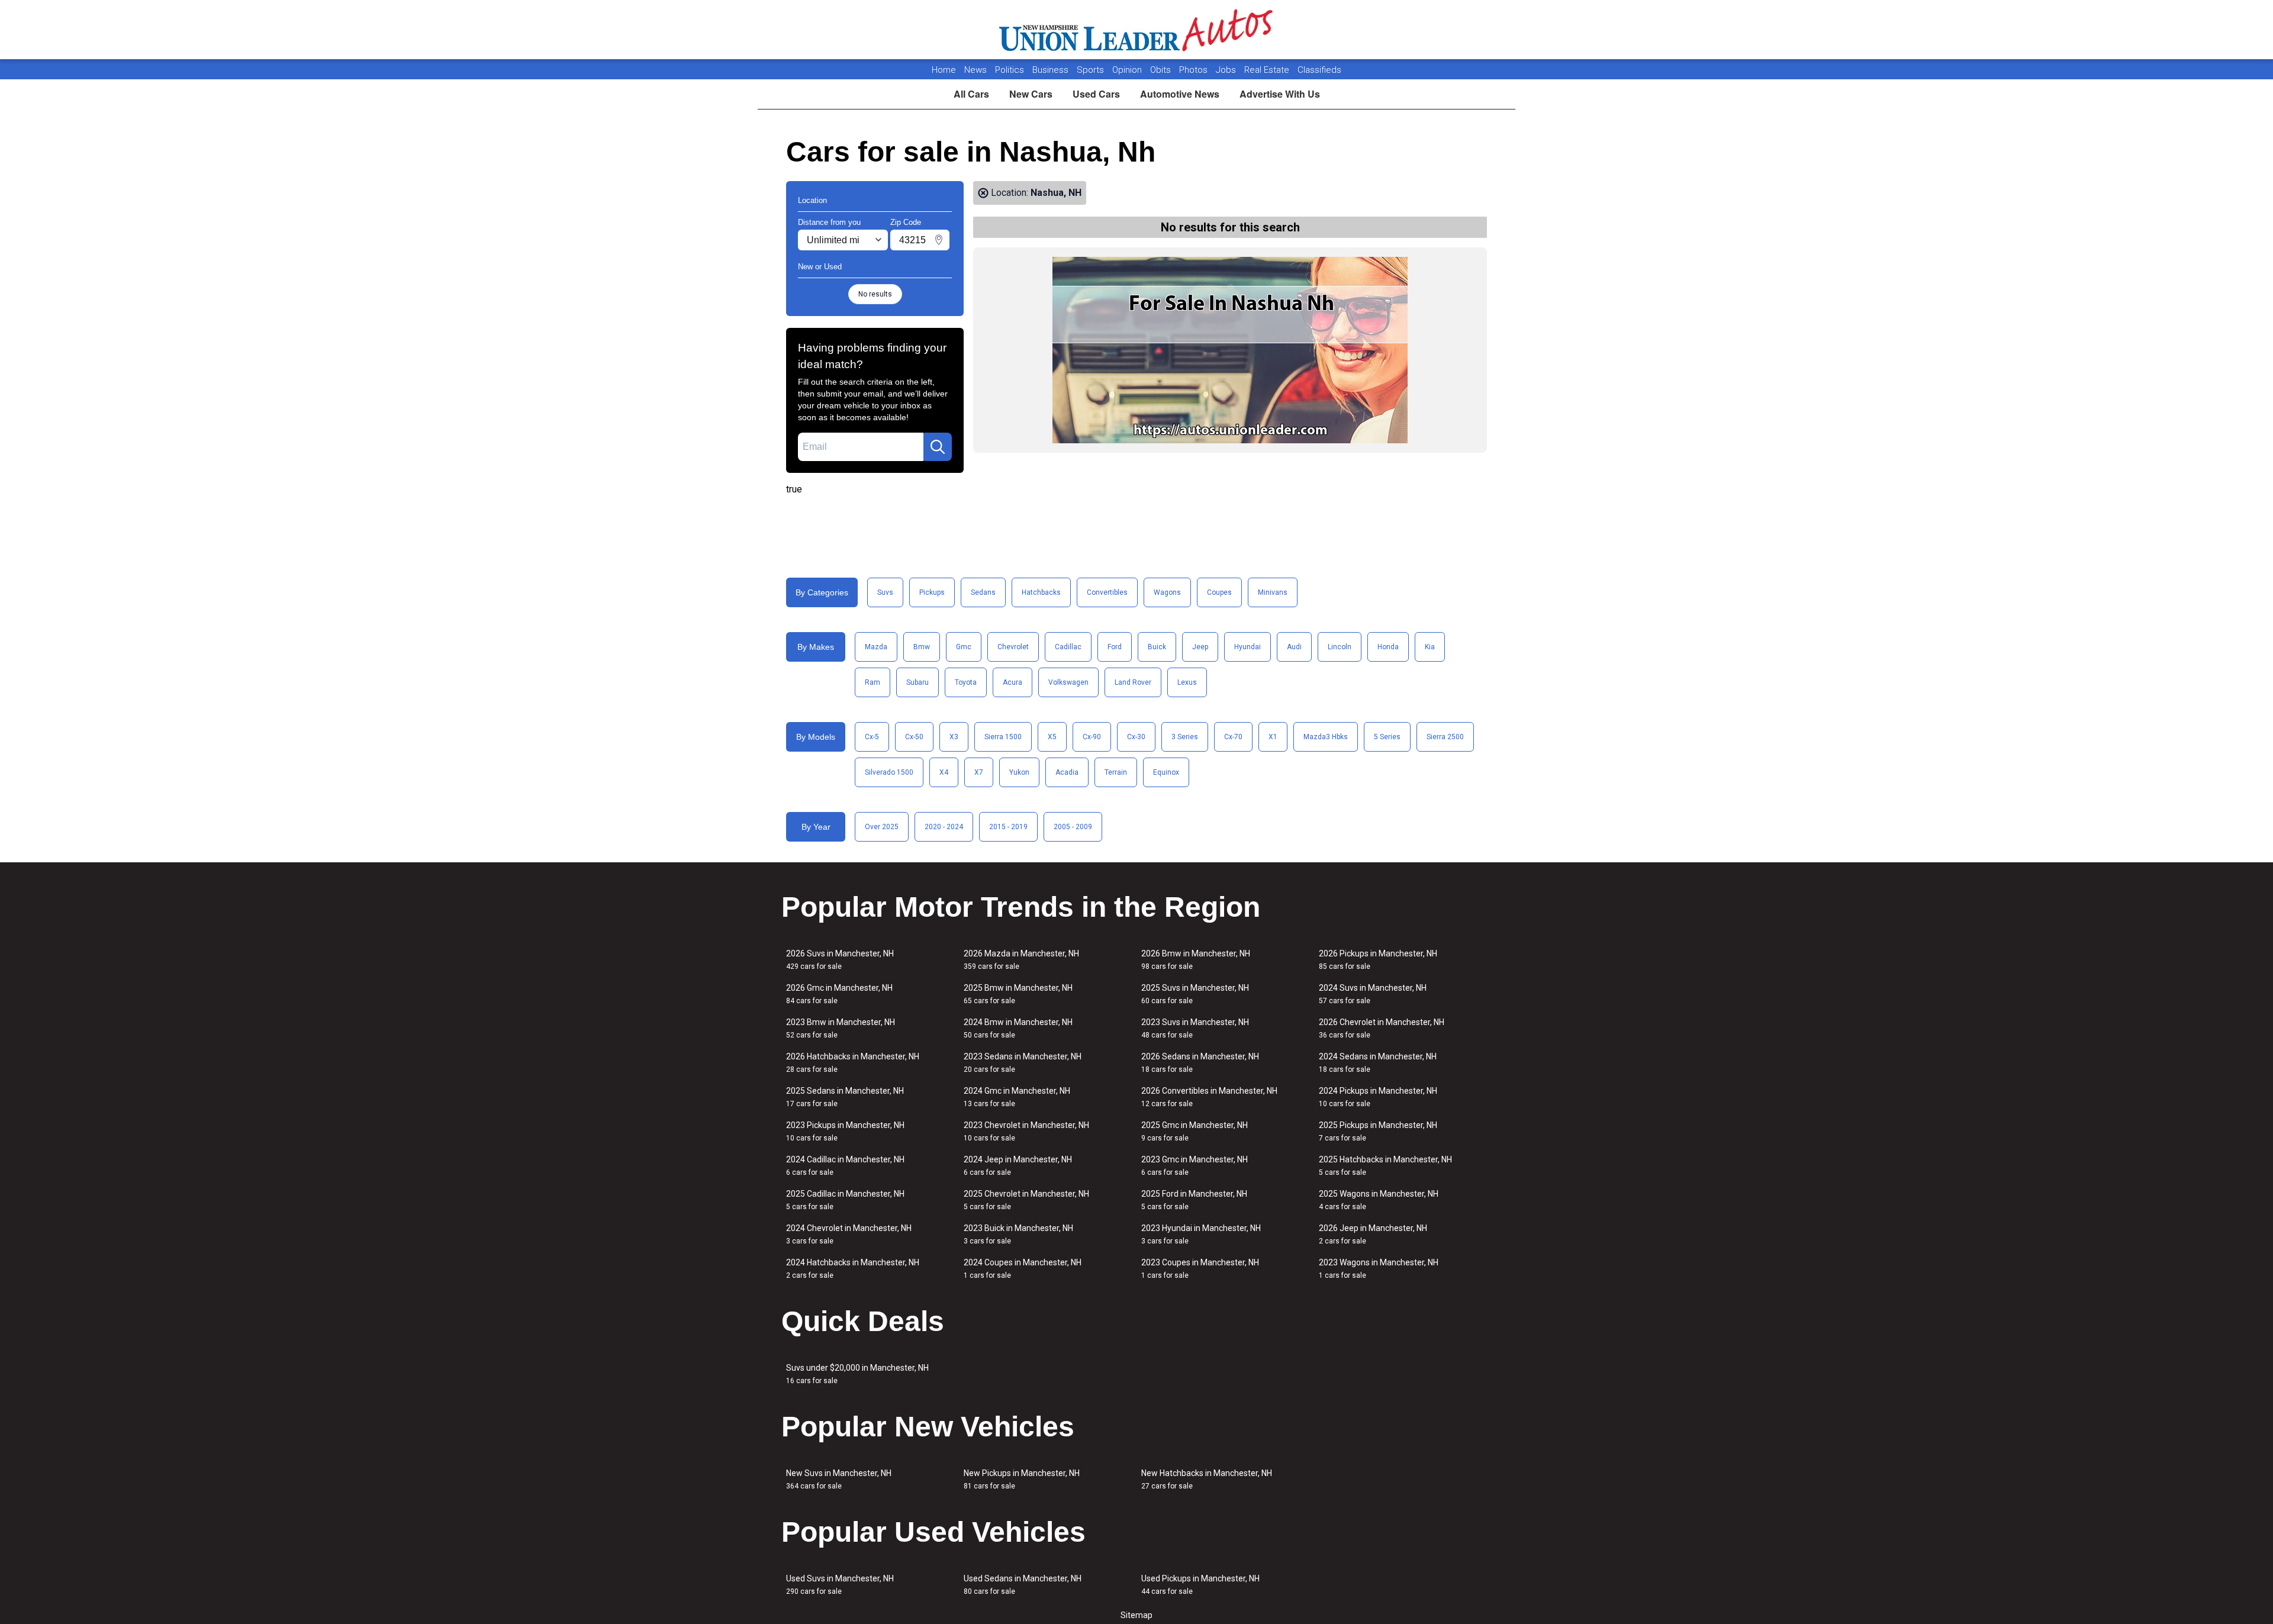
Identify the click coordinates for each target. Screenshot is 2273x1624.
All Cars (971, 94)
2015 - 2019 (1008, 827)
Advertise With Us (1280, 94)
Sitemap (1136, 1615)
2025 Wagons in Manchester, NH (1379, 1200)
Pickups (932, 592)
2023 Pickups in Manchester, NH (845, 1131)
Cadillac (1068, 647)
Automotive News (1180, 94)
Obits (1162, 70)
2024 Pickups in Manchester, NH (1378, 1097)
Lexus (1187, 682)
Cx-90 (1092, 737)
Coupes (1219, 592)
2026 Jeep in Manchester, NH (1373, 1234)
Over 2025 (882, 827)
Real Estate (1268, 70)
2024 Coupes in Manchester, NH (1023, 1269)
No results (875, 294)
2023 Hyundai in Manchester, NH (1201, 1234)
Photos (1195, 70)
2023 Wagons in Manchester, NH (1379, 1269)
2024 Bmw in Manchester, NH (1018, 1028)
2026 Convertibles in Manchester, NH (1209, 1097)
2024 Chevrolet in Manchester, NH (849, 1234)
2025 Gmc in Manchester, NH (1195, 1131)
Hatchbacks (1041, 592)
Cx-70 (1233, 737)
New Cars (1031, 94)
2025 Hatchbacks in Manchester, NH (1385, 1166)
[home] (1137, 30)
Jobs (1227, 70)
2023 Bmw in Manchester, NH (841, 1028)
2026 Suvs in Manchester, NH (840, 960)
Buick (1157, 647)
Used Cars (1096, 94)
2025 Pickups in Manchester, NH (1378, 1131)
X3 (954, 737)
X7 (979, 772)
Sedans (983, 592)
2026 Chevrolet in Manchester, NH (1382, 1028)
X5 (1052, 737)
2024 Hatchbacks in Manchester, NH (853, 1269)
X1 (1273, 737)
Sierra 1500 (1003, 737)
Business (1052, 70)
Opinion (1128, 70)
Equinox (1166, 772)
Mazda (876, 647)
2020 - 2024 (944, 827)
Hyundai (1247, 647)
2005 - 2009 (1073, 827)
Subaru (917, 682)
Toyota (966, 682)
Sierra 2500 (1445, 737)
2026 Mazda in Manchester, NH (1021, 960)
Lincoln (1340, 647)
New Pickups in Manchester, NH (1022, 1479)
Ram (873, 682)
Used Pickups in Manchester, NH (1200, 1585)
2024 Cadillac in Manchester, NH (845, 1166)
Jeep (1200, 647)
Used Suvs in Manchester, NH (840, 1585)
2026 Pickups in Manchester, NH (1378, 960)
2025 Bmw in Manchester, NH (1018, 994)
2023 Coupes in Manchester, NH (1200, 1269)
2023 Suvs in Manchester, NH (1195, 1028)
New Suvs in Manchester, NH (839, 1479)
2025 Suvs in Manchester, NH (1195, 994)
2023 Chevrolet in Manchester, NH (1026, 1131)
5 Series (1387, 737)
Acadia (1067, 772)
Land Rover (1133, 682)
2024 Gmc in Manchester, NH (1017, 1097)
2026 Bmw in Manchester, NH (1196, 960)
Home (944, 70)
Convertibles (1107, 592)
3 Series (1185, 737)
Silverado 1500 (889, 772)
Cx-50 (914, 737)
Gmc (964, 647)
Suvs (885, 592)
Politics (1010, 70)
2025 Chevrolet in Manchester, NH (1026, 1200)
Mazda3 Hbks (1326, 737)
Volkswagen (1068, 682)
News (975, 70)
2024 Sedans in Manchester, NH (1378, 1063)
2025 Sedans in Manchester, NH (845, 1097)
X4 (944, 772)
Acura (1012, 682)
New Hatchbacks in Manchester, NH (1207, 1479)
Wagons (1167, 592)
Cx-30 (1136, 737)
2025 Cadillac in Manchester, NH (845, 1200)
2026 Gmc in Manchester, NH (839, 994)
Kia (1430, 647)
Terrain (1116, 772)
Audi (1294, 647)
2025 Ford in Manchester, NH (1194, 1200)
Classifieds (1319, 70)
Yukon (1019, 772)
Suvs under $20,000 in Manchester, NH (857, 1374)
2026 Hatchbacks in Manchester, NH (853, 1063)
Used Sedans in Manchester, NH (1023, 1585)
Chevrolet (1013, 647)
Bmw (922, 647)
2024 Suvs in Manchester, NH (1373, 994)
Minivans (1273, 592)
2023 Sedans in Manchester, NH (1023, 1063)
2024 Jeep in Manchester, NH (1018, 1166)
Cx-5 (872, 737)
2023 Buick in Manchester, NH (1018, 1234)
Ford (1115, 647)
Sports (1092, 70)
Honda (1388, 647)
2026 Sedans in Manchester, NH (1200, 1063)
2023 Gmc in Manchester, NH (1195, 1166)
